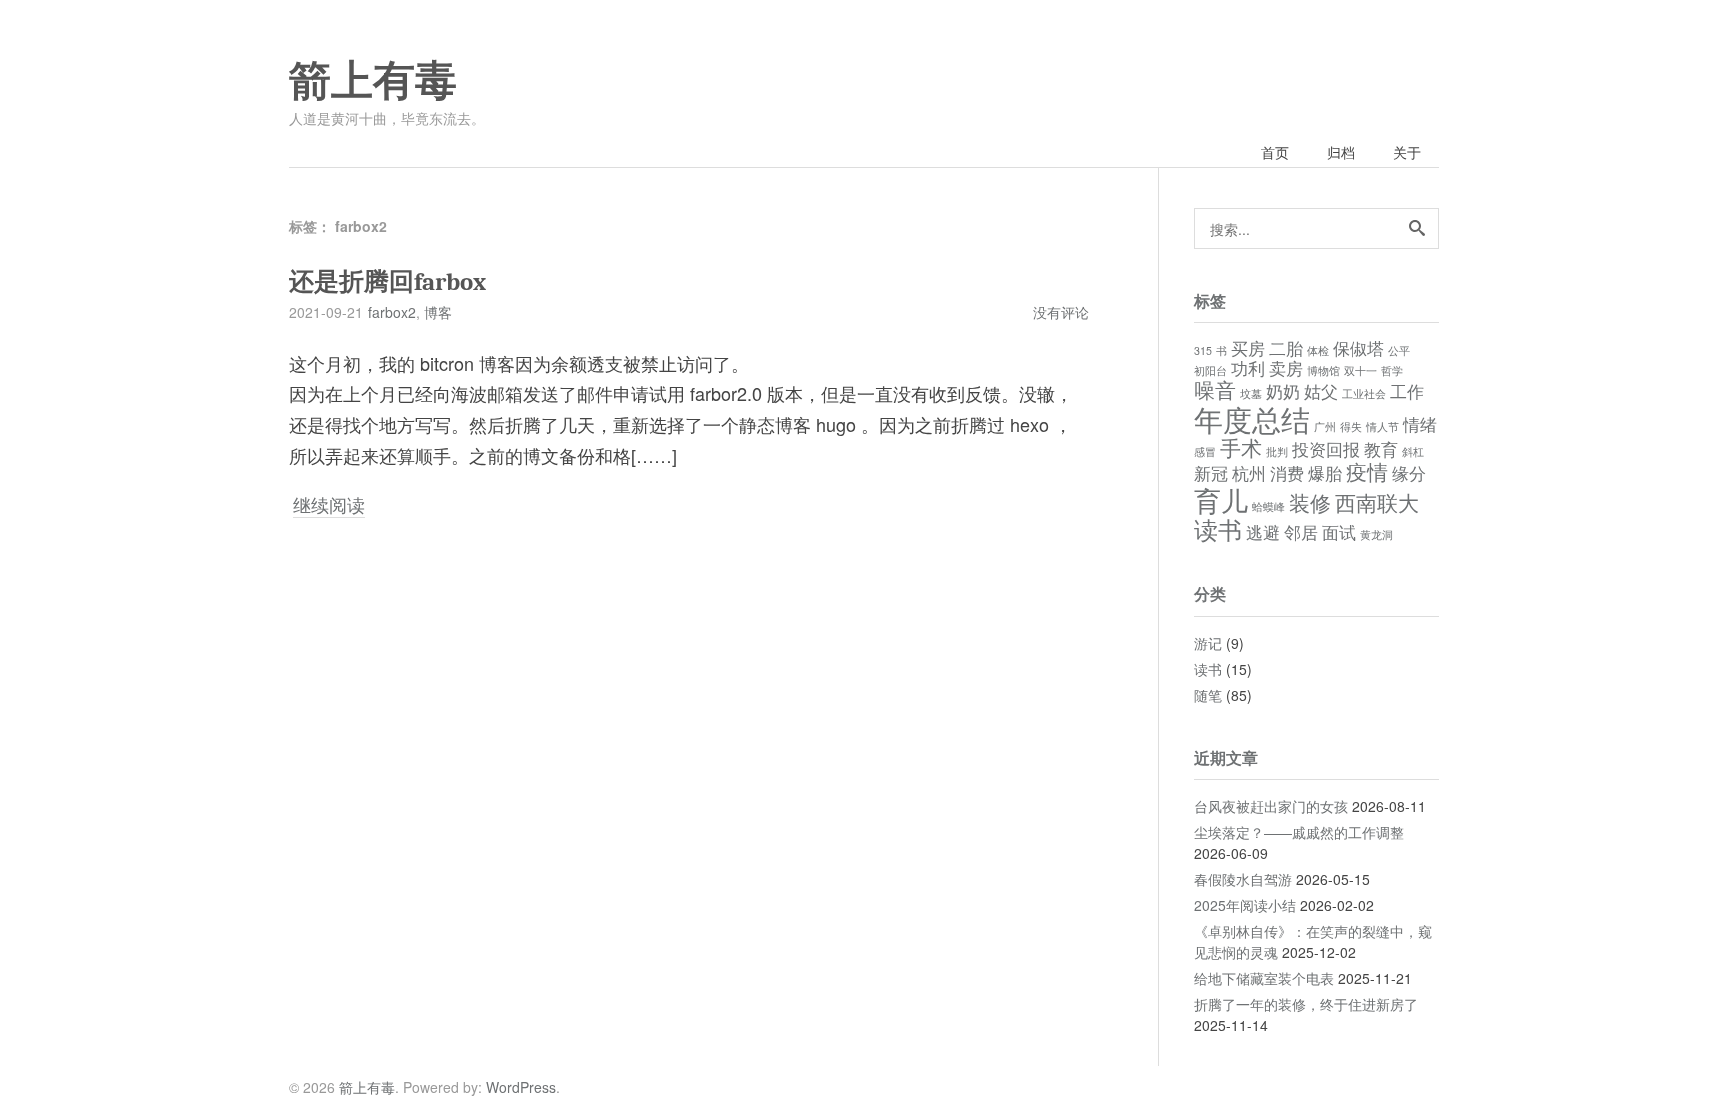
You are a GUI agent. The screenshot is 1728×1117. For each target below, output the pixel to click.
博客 (438, 312)
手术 (1241, 447)
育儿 (1221, 499)
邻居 (1301, 532)
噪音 (1215, 389)
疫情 (1367, 471)
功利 (1248, 368)
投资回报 (1326, 449)
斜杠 (1413, 451)
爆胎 (1325, 473)
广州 (1325, 426)
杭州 (1249, 473)
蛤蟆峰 (1268, 506)
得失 (1351, 426)
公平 (1399, 350)
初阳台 (1210, 370)
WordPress (521, 1087)
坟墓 (1251, 393)
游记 (1208, 643)
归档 (1341, 152)
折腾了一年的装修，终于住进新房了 (1306, 1004)
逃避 (1263, 532)
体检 (1318, 350)
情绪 (1420, 424)
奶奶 (1283, 391)
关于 (1407, 152)
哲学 (1392, 370)
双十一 (1360, 370)
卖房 (1286, 368)
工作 (1407, 391)
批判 (1277, 451)
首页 (1275, 152)
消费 (1287, 473)
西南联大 (1377, 502)
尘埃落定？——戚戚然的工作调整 (1299, 832)
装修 (1310, 502)
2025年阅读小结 (1245, 905)
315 (1203, 350)
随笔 (1208, 695)
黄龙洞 (1376, 534)
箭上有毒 (373, 81)
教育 (1381, 449)
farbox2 (392, 312)
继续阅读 (329, 504)
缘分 (1409, 473)
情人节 (1382, 426)
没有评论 (1061, 312)
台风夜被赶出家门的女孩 (1271, 806)
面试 (1339, 532)
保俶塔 (1358, 348)
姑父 (1321, 391)
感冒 (1205, 451)
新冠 (1211, 473)
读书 (1218, 528)
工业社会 (1364, 393)
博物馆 (1323, 370)
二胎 (1286, 348)
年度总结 (1252, 418)
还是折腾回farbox (387, 281)
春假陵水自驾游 (1243, 879)
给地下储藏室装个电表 (1264, 978)
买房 (1248, 348)
